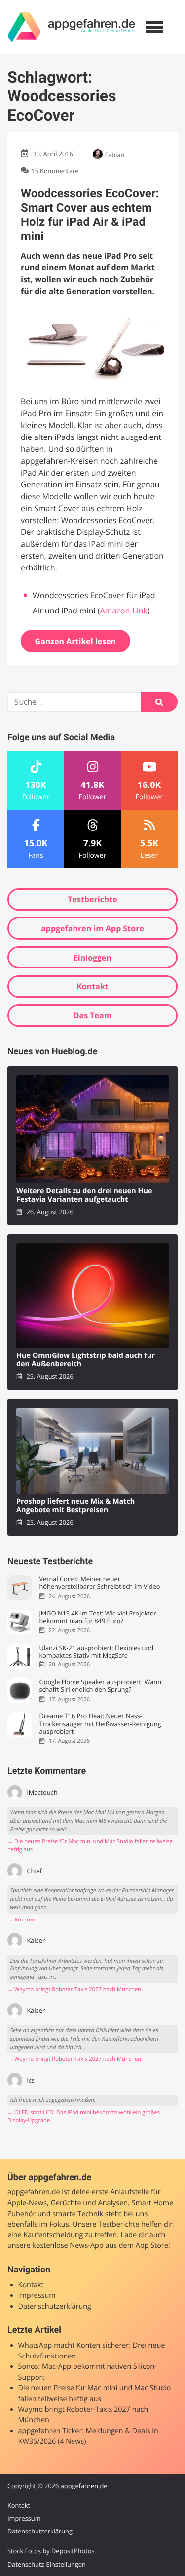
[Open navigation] (154, 27)
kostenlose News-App (68, 2246)
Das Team (93, 1015)
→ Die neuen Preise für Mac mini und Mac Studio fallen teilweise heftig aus (90, 1846)
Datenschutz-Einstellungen (47, 2564)
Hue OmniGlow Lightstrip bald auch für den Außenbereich (86, 1360)
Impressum (37, 2295)
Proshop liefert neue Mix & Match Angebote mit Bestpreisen (75, 1506)
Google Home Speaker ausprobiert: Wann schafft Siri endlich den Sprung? (100, 1686)
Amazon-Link (124, 611)
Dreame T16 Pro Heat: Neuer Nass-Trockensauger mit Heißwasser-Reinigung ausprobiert (100, 1724)
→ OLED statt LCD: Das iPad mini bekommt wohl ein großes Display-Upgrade (84, 2117)
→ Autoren (21, 1920)
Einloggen (92, 958)
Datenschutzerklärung (55, 2306)
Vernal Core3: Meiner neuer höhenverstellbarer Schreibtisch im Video (99, 1583)
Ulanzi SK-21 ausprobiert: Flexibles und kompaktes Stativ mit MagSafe (96, 1652)
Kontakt (92, 986)
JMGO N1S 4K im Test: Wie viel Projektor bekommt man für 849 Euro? (97, 1617)
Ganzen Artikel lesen (76, 641)
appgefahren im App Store (92, 928)
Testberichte (92, 899)
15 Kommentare (55, 171)
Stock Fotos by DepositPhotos (51, 2551)
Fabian (115, 155)
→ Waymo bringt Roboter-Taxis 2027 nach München (74, 1989)
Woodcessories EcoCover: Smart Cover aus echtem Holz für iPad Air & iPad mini (90, 215)
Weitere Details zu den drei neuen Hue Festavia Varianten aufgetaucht (84, 1196)
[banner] (72, 27)
